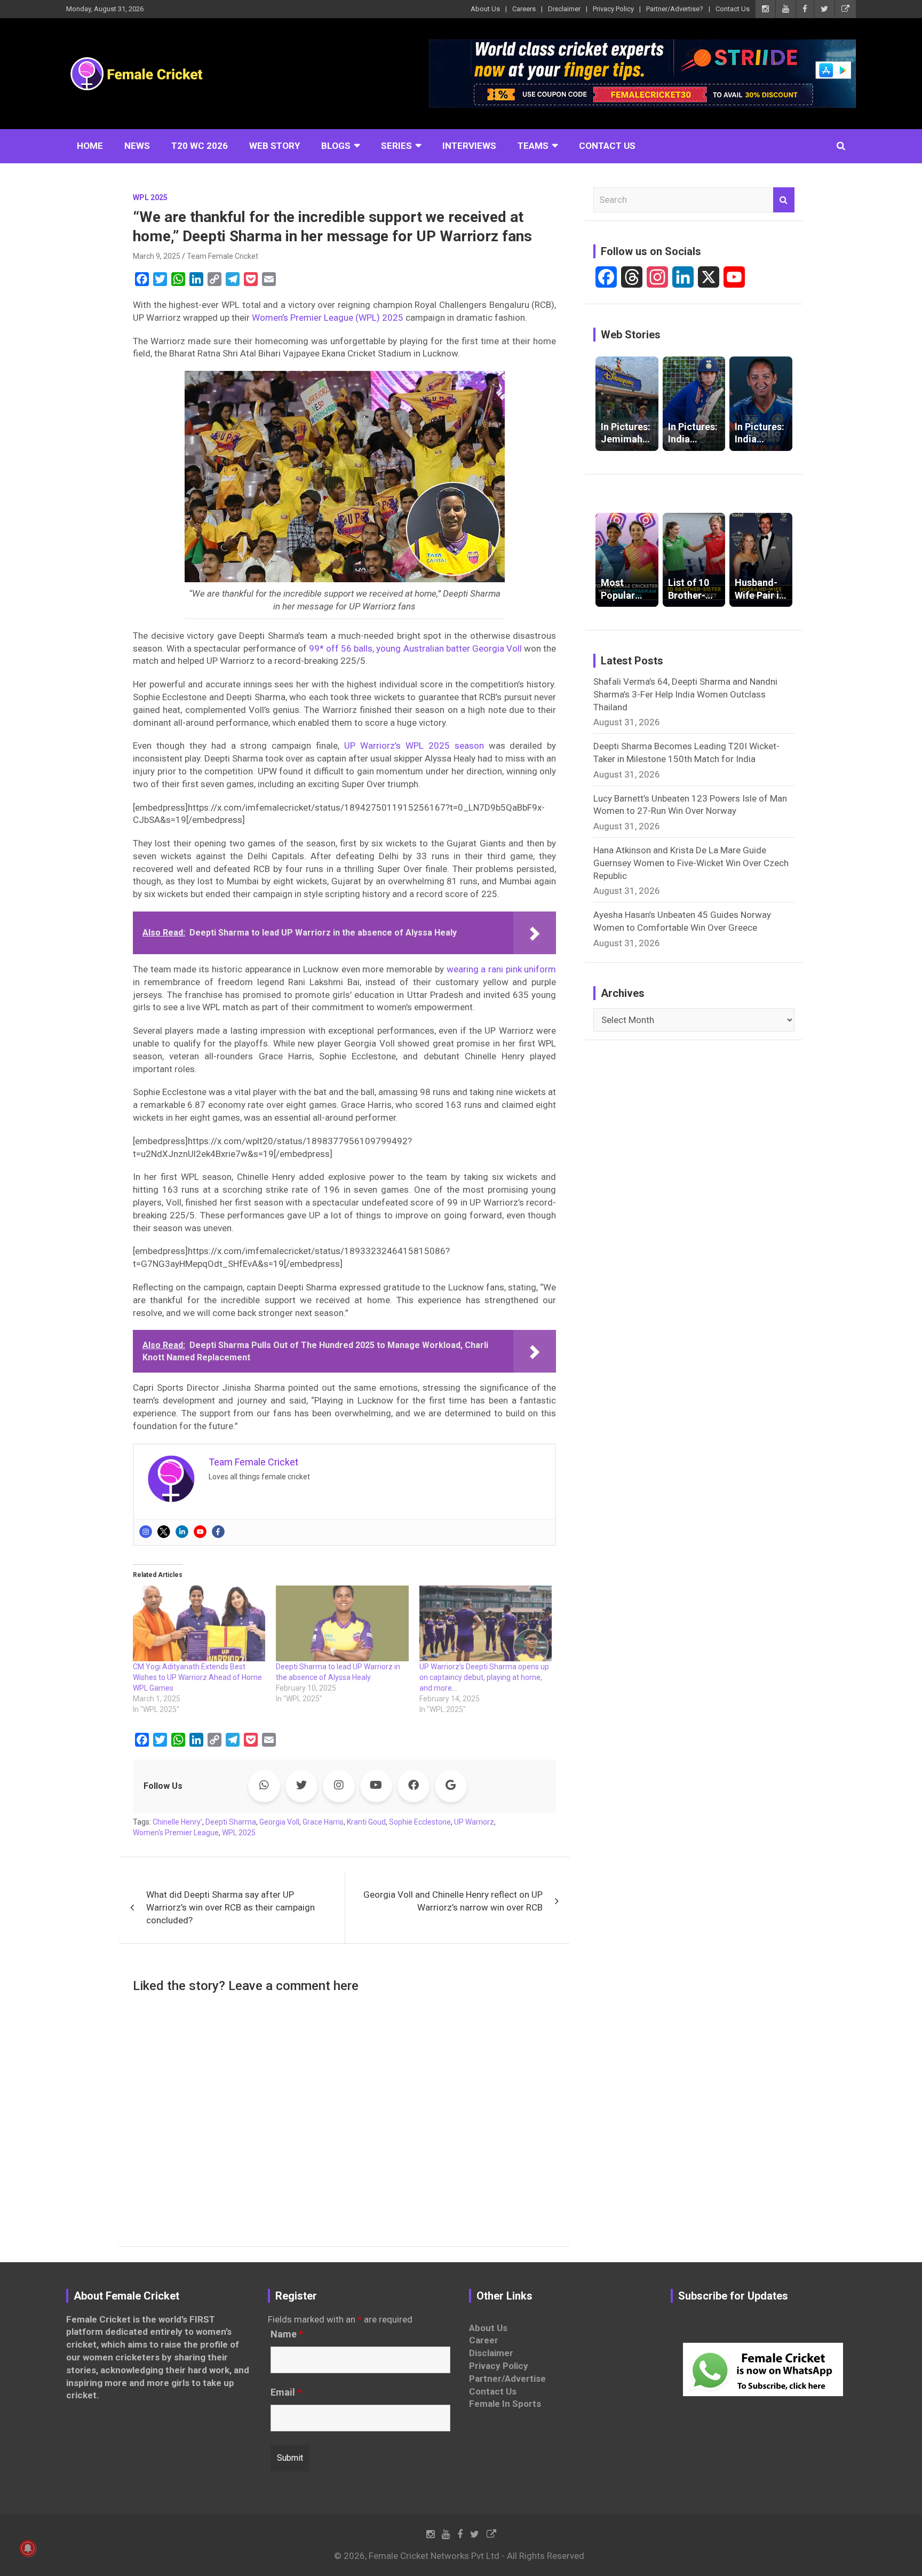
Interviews (469, 146)
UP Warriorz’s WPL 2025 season (414, 746)
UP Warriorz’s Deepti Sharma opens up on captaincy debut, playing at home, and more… (484, 1677)
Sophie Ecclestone (420, 1822)
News (137, 146)
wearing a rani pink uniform (502, 969)
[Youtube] (200, 1532)
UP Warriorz (474, 1822)
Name (287, 2334)
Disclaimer (564, 9)
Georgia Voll (279, 1822)
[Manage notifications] (28, 2548)
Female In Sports (505, 2404)
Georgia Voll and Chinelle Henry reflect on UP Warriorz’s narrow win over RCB (453, 1901)
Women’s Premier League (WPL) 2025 (328, 318)
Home (90, 146)
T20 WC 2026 (200, 146)
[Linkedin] (182, 1532)
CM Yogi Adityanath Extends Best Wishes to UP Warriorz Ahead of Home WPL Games (197, 1677)
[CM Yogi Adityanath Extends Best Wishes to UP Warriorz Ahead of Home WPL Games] (199, 1623)
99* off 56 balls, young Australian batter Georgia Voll (415, 648)
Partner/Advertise (507, 2379)
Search (784, 200)
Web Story (275, 146)
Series (396, 146)
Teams (533, 146)
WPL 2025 (150, 197)
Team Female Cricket (222, 256)
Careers (524, 9)
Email (286, 2392)
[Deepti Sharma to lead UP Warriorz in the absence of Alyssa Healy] (342, 1623)
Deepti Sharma (231, 1822)
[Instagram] (146, 1532)
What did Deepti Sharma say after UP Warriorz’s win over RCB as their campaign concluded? (230, 1907)
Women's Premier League (176, 1833)
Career (484, 2340)
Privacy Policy (613, 9)
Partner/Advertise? (675, 9)
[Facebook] (218, 1532)
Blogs (336, 146)
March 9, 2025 (157, 256)
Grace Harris (323, 1822)
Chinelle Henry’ (177, 1822)
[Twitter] (164, 1532)
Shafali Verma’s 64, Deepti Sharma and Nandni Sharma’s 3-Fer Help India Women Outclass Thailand (685, 694)
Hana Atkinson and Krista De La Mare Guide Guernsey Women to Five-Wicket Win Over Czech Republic (691, 863)
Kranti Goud (366, 1822)
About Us (485, 9)
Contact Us (733, 9)
